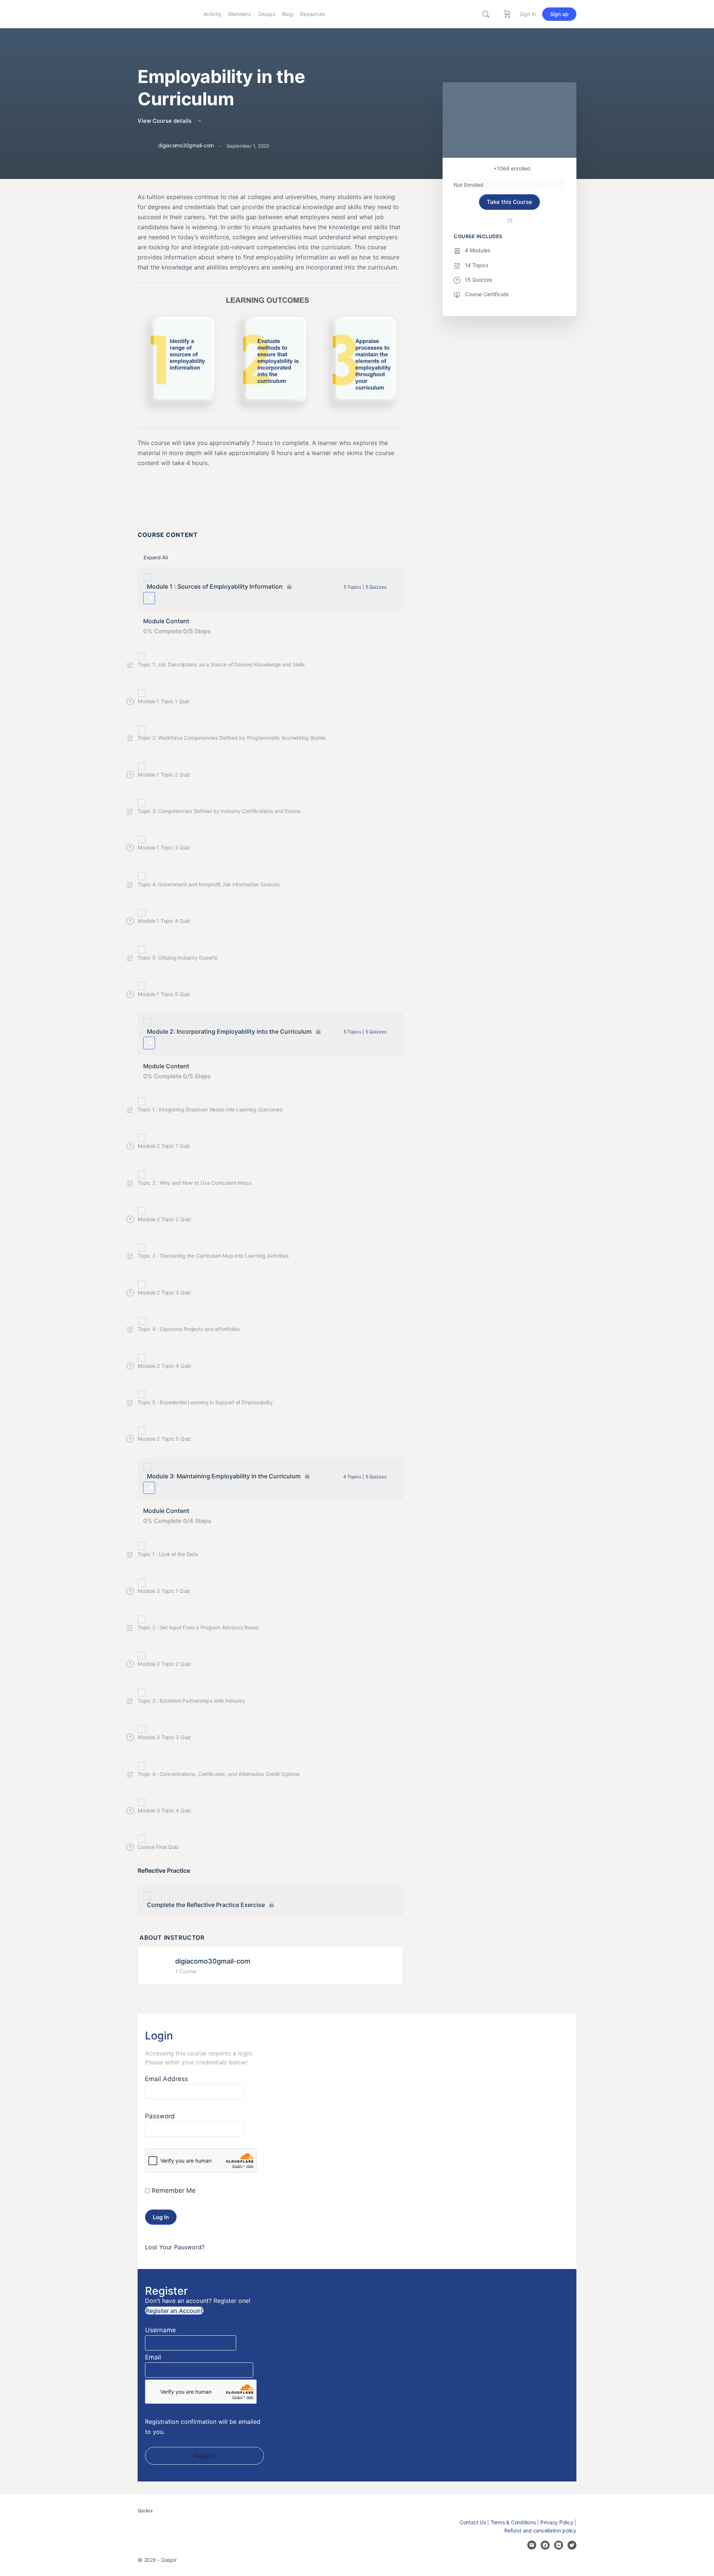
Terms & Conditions (513, 2522)
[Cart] (507, 14)
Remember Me (173, 2191)
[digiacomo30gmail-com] (159, 1965)
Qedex (145, 2511)
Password (160, 2116)
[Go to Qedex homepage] (165, 14)
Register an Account (174, 2311)
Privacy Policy (557, 2522)
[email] (532, 2545)
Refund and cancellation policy (540, 2530)
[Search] (486, 14)
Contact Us (473, 2522)
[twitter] (572, 2545)
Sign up (559, 14)
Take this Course (509, 202)
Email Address (167, 2079)
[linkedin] (559, 2545)
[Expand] (149, 598)
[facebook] (545, 2545)
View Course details (165, 121)
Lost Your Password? (175, 2247)
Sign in (528, 14)
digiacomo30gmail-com (213, 1961)
